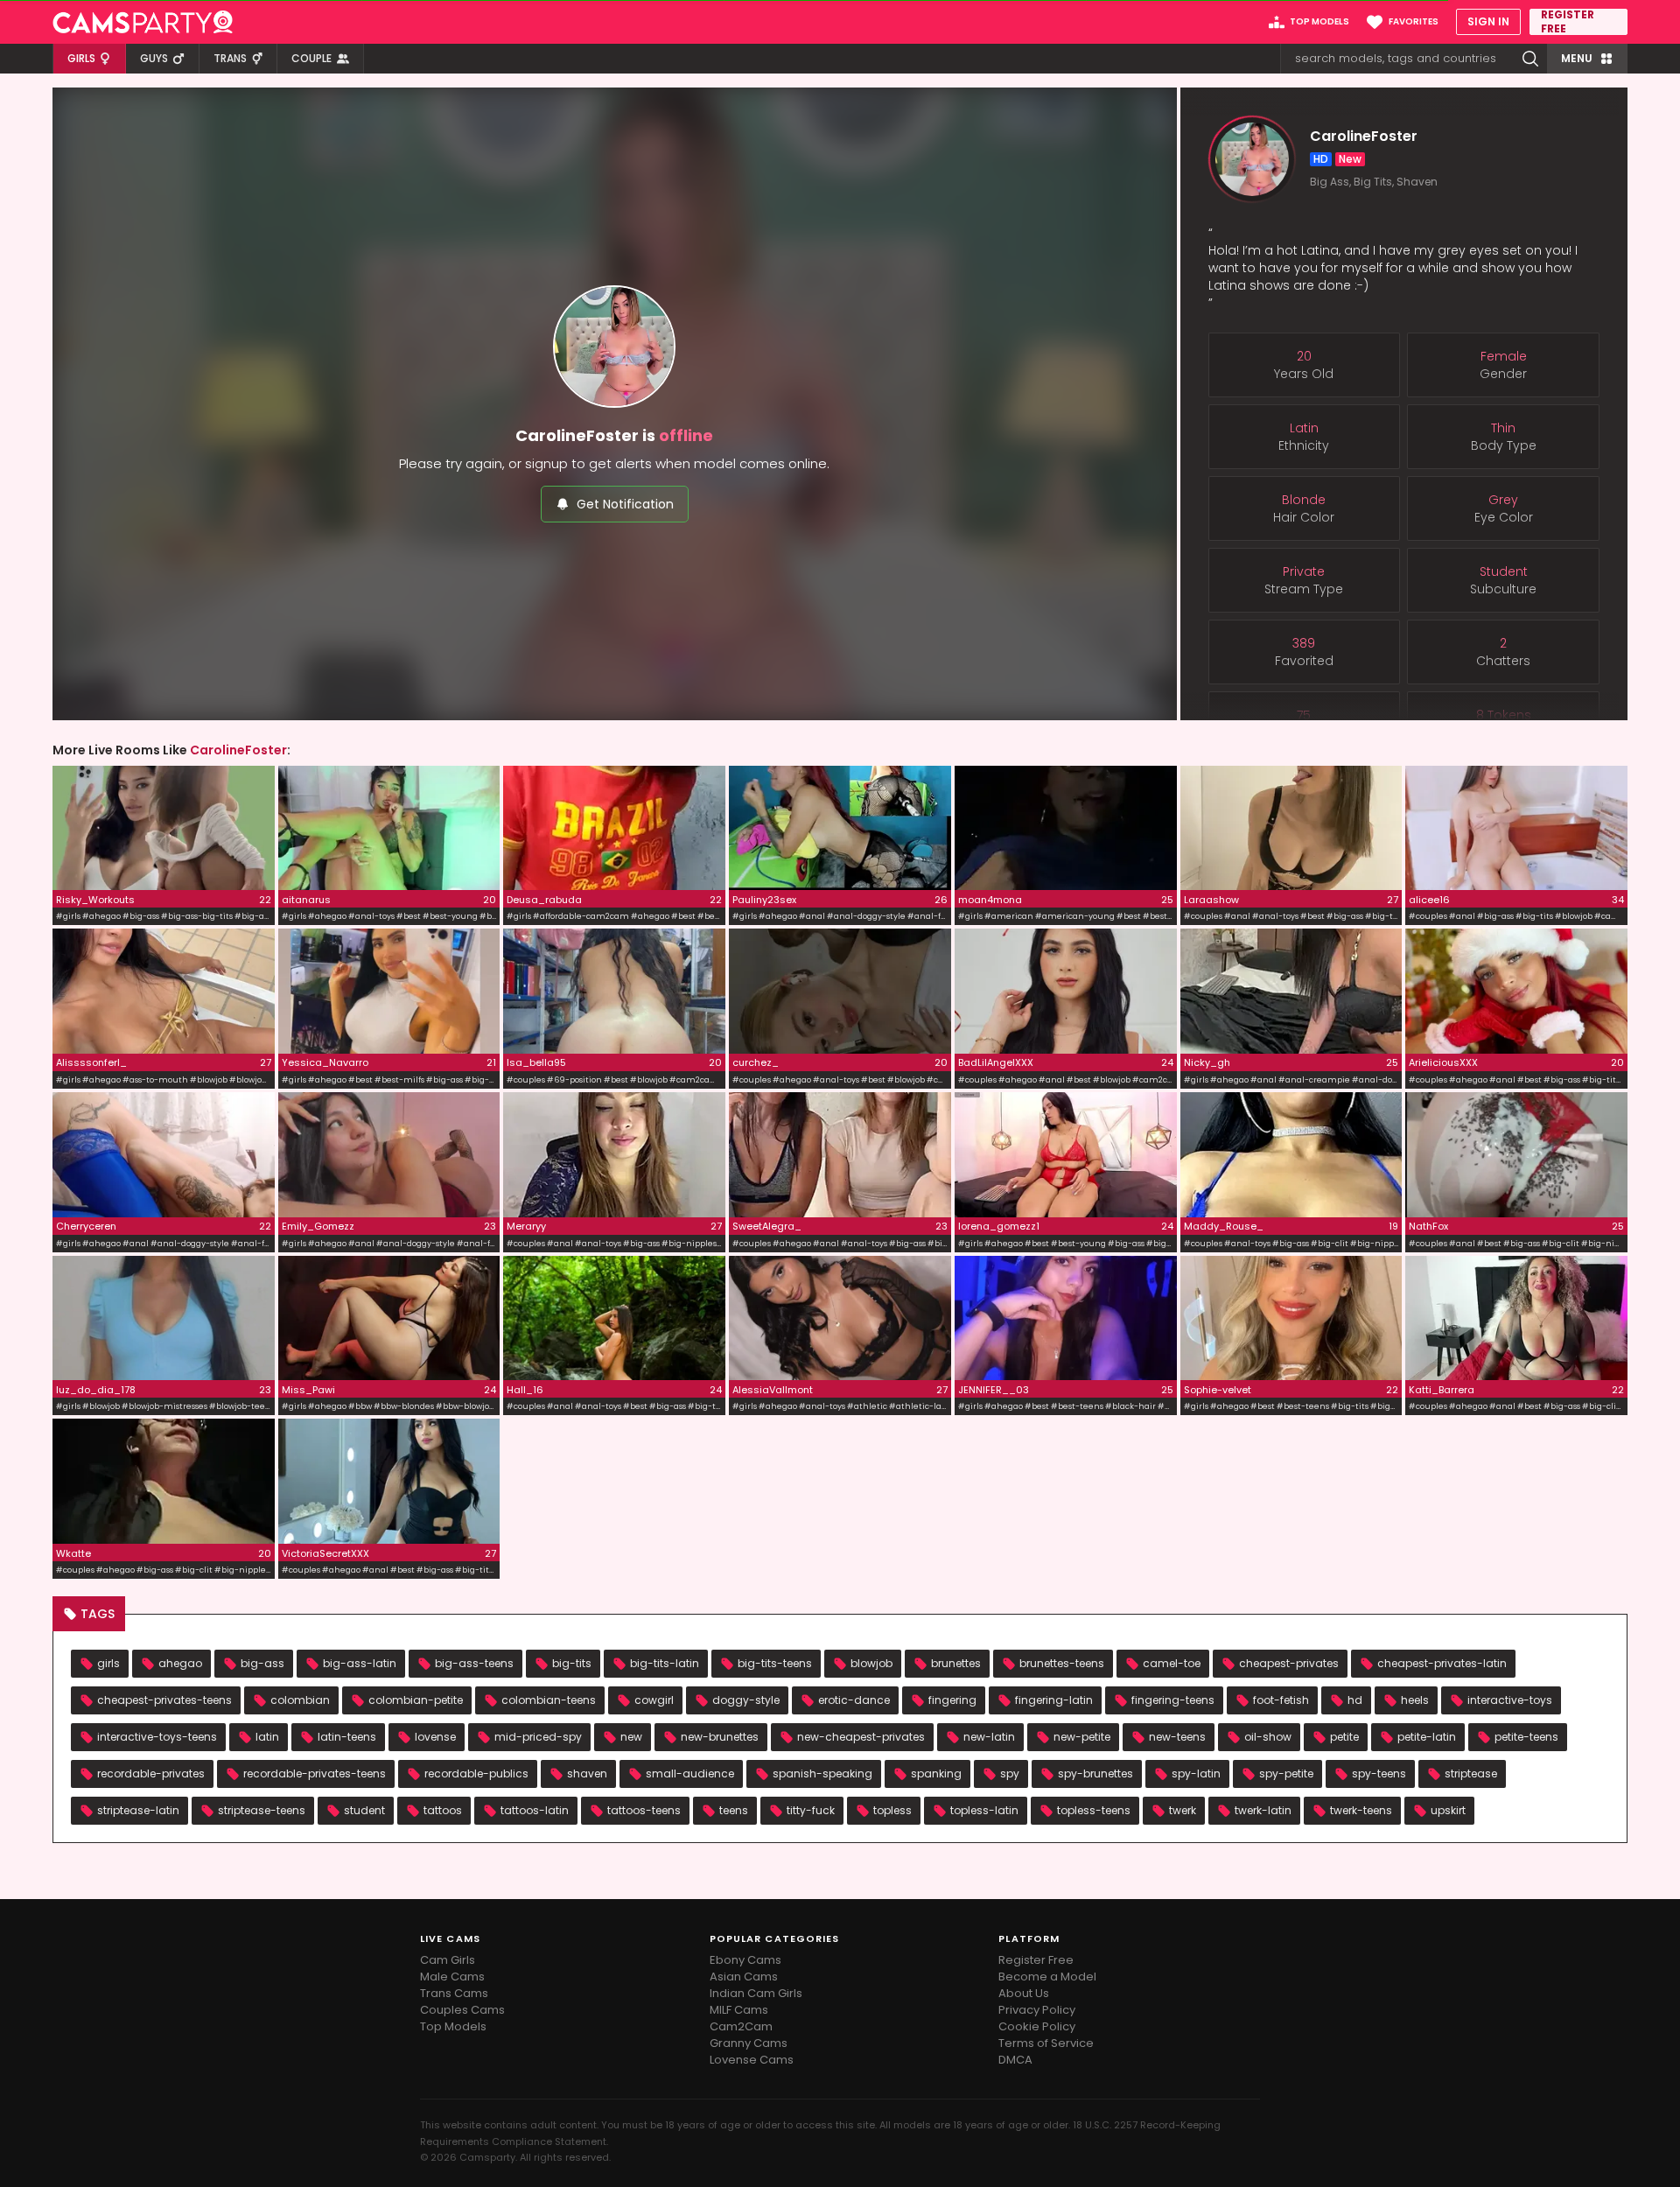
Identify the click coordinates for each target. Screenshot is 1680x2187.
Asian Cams (744, 1977)
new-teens (1177, 1737)
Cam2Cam (741, 2026)
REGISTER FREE (1568, 22)
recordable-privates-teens (315, 1773)
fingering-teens (1173, 1700)
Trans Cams (454, 1993)
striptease (1471, 1773)
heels (1415, 1700)
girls (108, 1663)
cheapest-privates (1289, 1663)
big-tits (572, 1663)
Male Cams (452, 1977)
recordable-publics (476, 1773)
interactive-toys (1510, 1700)
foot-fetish (1281, 1700)
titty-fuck (811, 1810)
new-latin (989, 1737)
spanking (936, 1773)
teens (734, 1810)
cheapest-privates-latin (1442, 1663)
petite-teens (1526, 1737)
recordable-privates (151, 1773)
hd (1355, 1700)
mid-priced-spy (538, 1737)
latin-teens (347, 1737)
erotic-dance (854, 1700)
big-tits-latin (665, 1663)
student (364, 1810)
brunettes (956, 1663)
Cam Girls (448, 1960)
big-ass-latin (360, 1663)
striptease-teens (262, 1810)
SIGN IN (1488, 21)
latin (267, 1737)
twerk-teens (1361, 1810)
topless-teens (1094, 1810)
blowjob (871, 1663)
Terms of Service (1046, 2043)
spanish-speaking (822, 1773)
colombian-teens (549, 1700)
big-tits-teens (775, 1663)
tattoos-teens (644, 1810)
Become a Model (1047, 1977)
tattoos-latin (535, 1810)
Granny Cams (749, 2043)
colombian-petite (416, 1700)
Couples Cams (462, 2010)
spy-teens (1379, 1773)
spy (1010, 1773)
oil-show (1268, 1737)
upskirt (1448, 1810)
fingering (952, 1700)
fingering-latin (1054, 1700)
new (631, 1737)
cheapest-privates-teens (164, 1700)
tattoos (443, 1810)
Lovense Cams (752, 2060)
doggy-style (746, 1700)
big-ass (262, 1663)
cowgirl (654, 1700)
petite (1344, 1737)
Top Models (453, 2026)
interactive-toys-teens (157, 1737)
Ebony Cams (745, 1960)
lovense (435, 1737)
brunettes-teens (1062, 1663)
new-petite (1082, 1737)
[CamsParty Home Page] (143, 22)
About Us (1024, 1993)
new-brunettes (720, 1737)
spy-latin (1196, 1773)
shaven (587, 1773)
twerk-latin (1263, 1810)
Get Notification (625, 504)
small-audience (690, 1773)
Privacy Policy (1037, 2010)
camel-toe (1172, 1663)
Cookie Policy (1037, 2026)
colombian (300, 1700)
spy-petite (1286, 1773)
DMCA (1015, 2060)
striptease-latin (138, 1810)
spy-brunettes (1095, 1773)
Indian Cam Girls (756, 1993)
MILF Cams (739, 2010)
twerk (1183, 1810)
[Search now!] (1530, 59)
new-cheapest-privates (861, 1737)
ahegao (180, 1663)
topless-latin (984, 1810)
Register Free (1036, 1960)
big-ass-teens (474, 1663)
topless (892, 1810)
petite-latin (1427, 1737)
